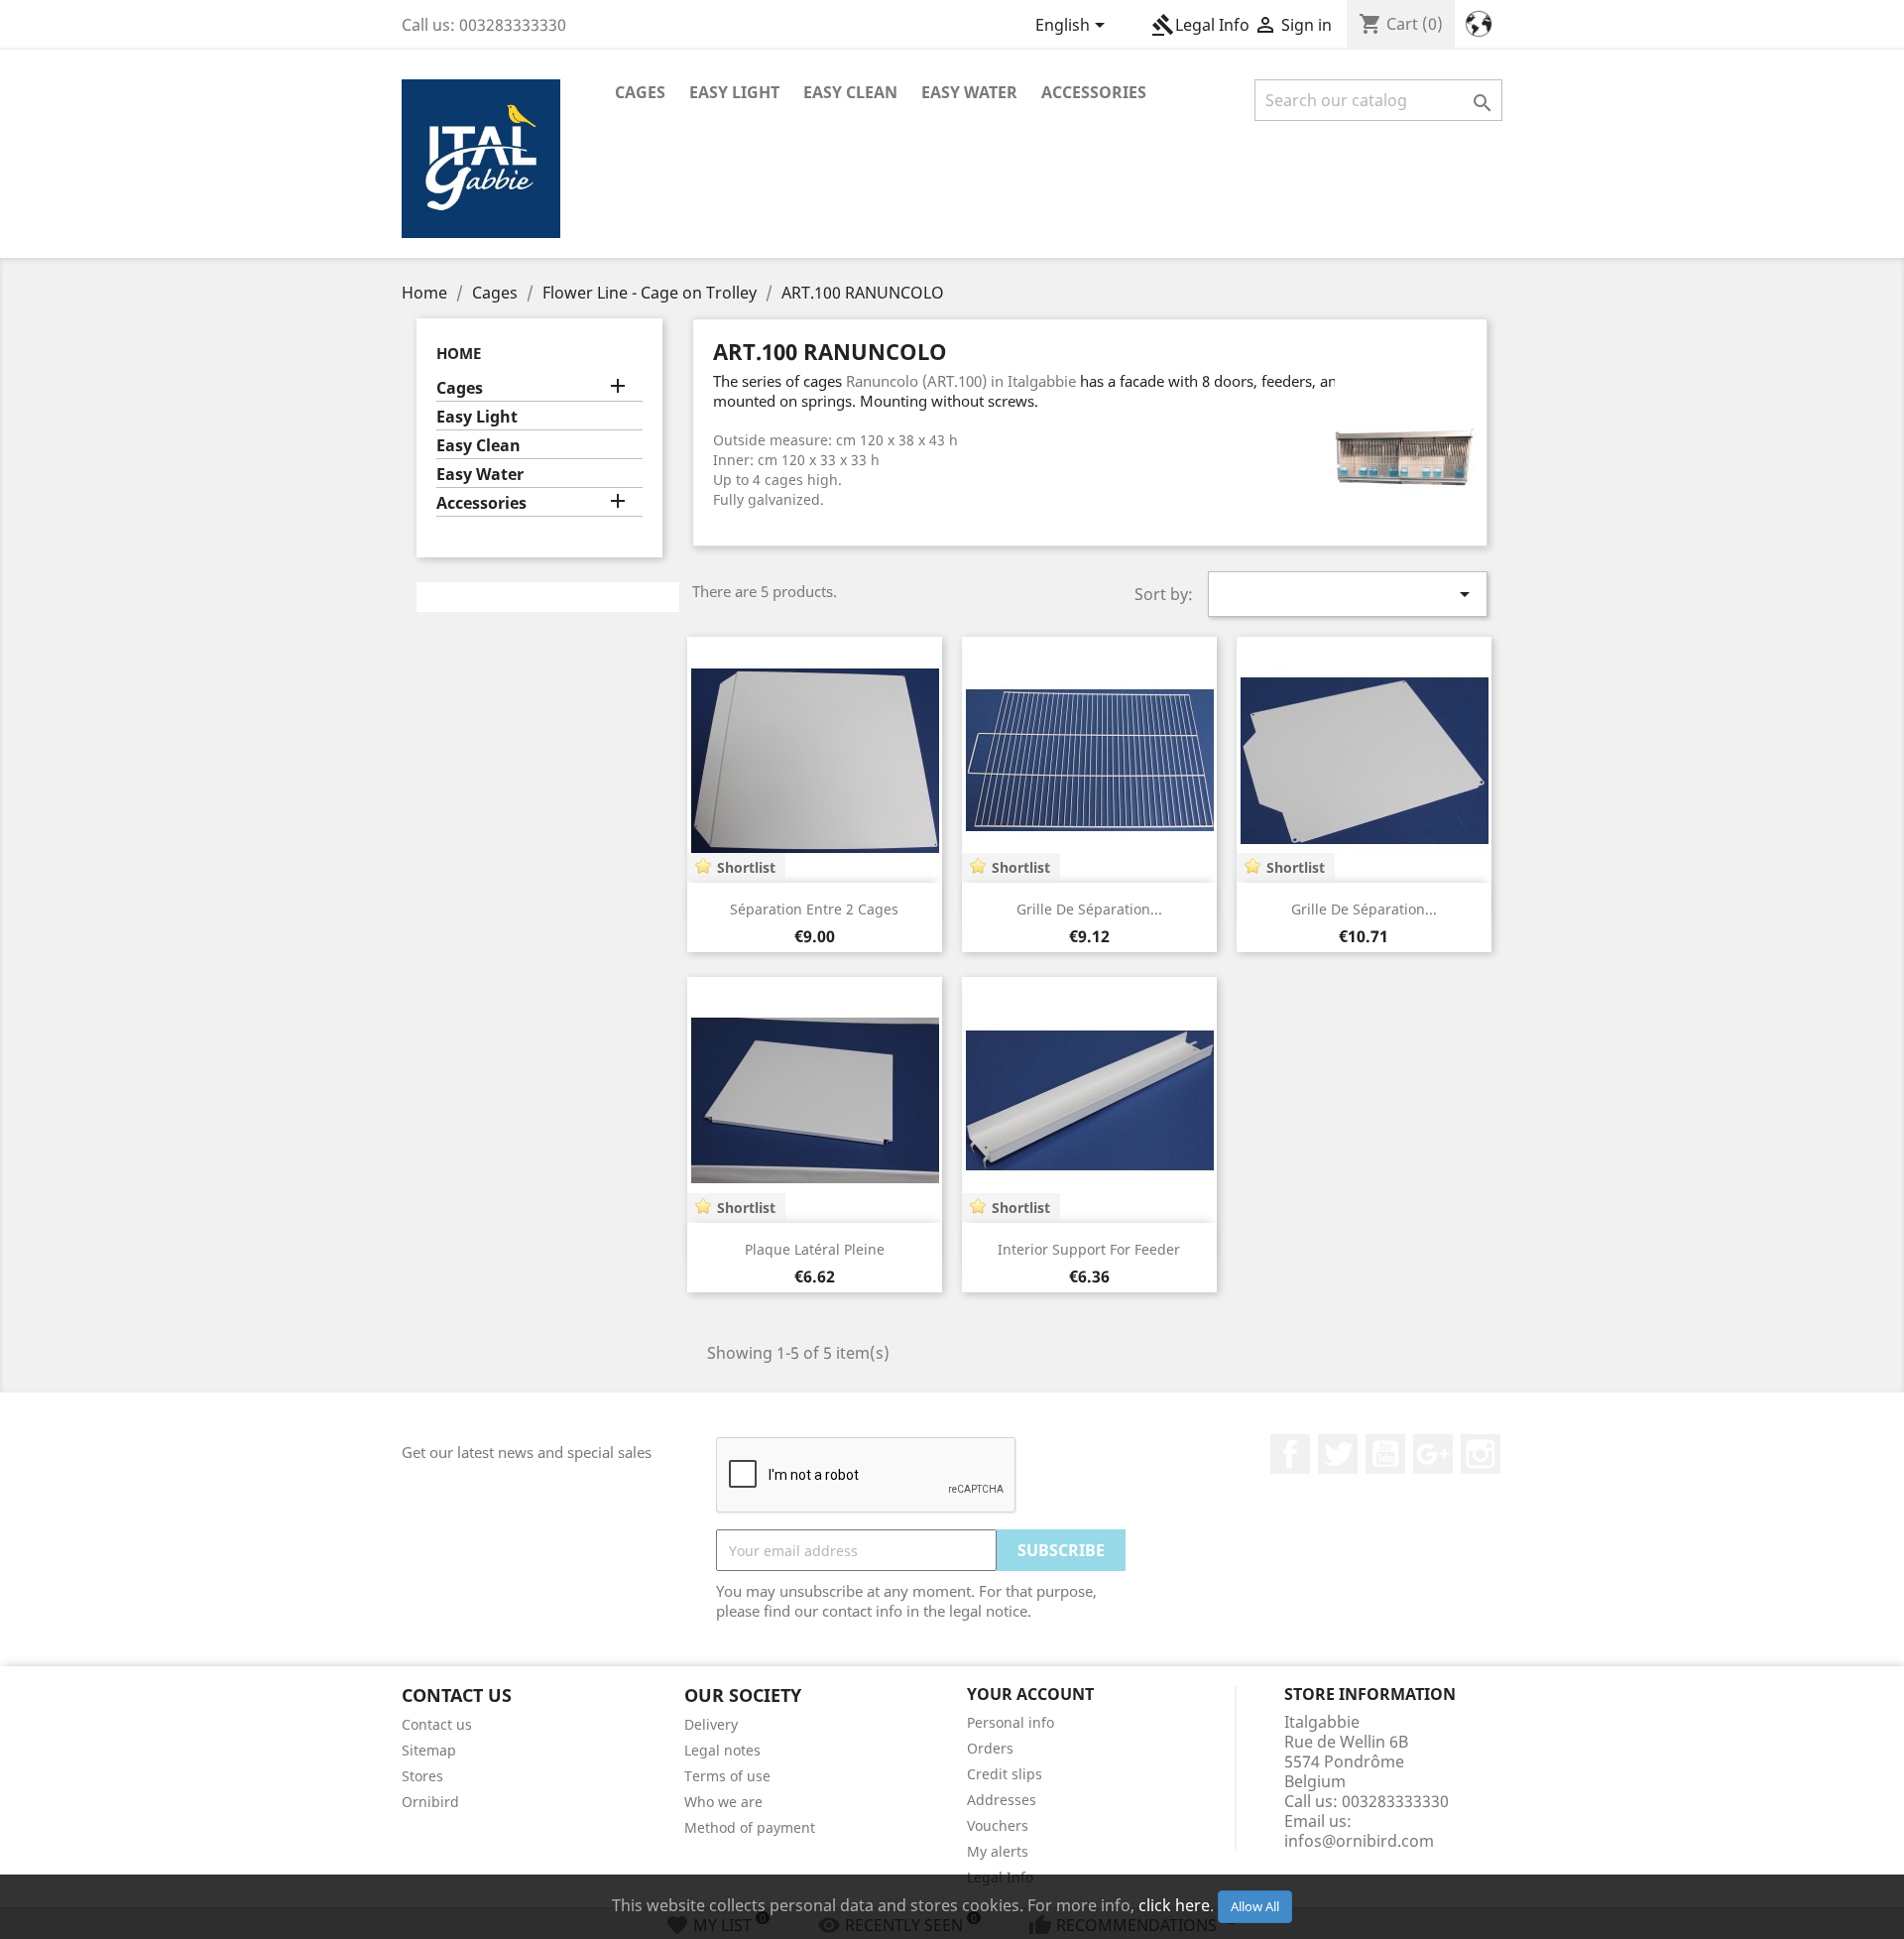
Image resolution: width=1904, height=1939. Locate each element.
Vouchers (998, 1825)
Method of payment (750, 1827)
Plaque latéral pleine (815, 1249)
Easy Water (969, 92)
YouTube (1385, 1454)
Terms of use (727, 1776)
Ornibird (430, 1802)
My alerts (998, 1851)
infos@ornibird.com (1359, 1841)
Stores (422, 1776)
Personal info (1011, 1722)
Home (459, 353)
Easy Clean (850, 92)
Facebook (1290, 1454)
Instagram (1481, 1454)
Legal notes (722, 1750)
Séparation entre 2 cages (814, 909)
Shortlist (746, 867)
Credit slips (1005, 1774)
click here (1174, 1905)
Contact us (437, 1724)
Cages (640, 92)
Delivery (711, 1724)
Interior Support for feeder (1089, 1249)
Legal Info (1200, 25)
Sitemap (429, 1750)
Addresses (1002, 1800)
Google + (1433, 1454)
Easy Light (734, 92)
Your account (1030, 1694)
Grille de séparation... (1089, 909)
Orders (990, 1748)
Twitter (1338, 1454)
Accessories (1094, 92)
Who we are (723, 1802)
